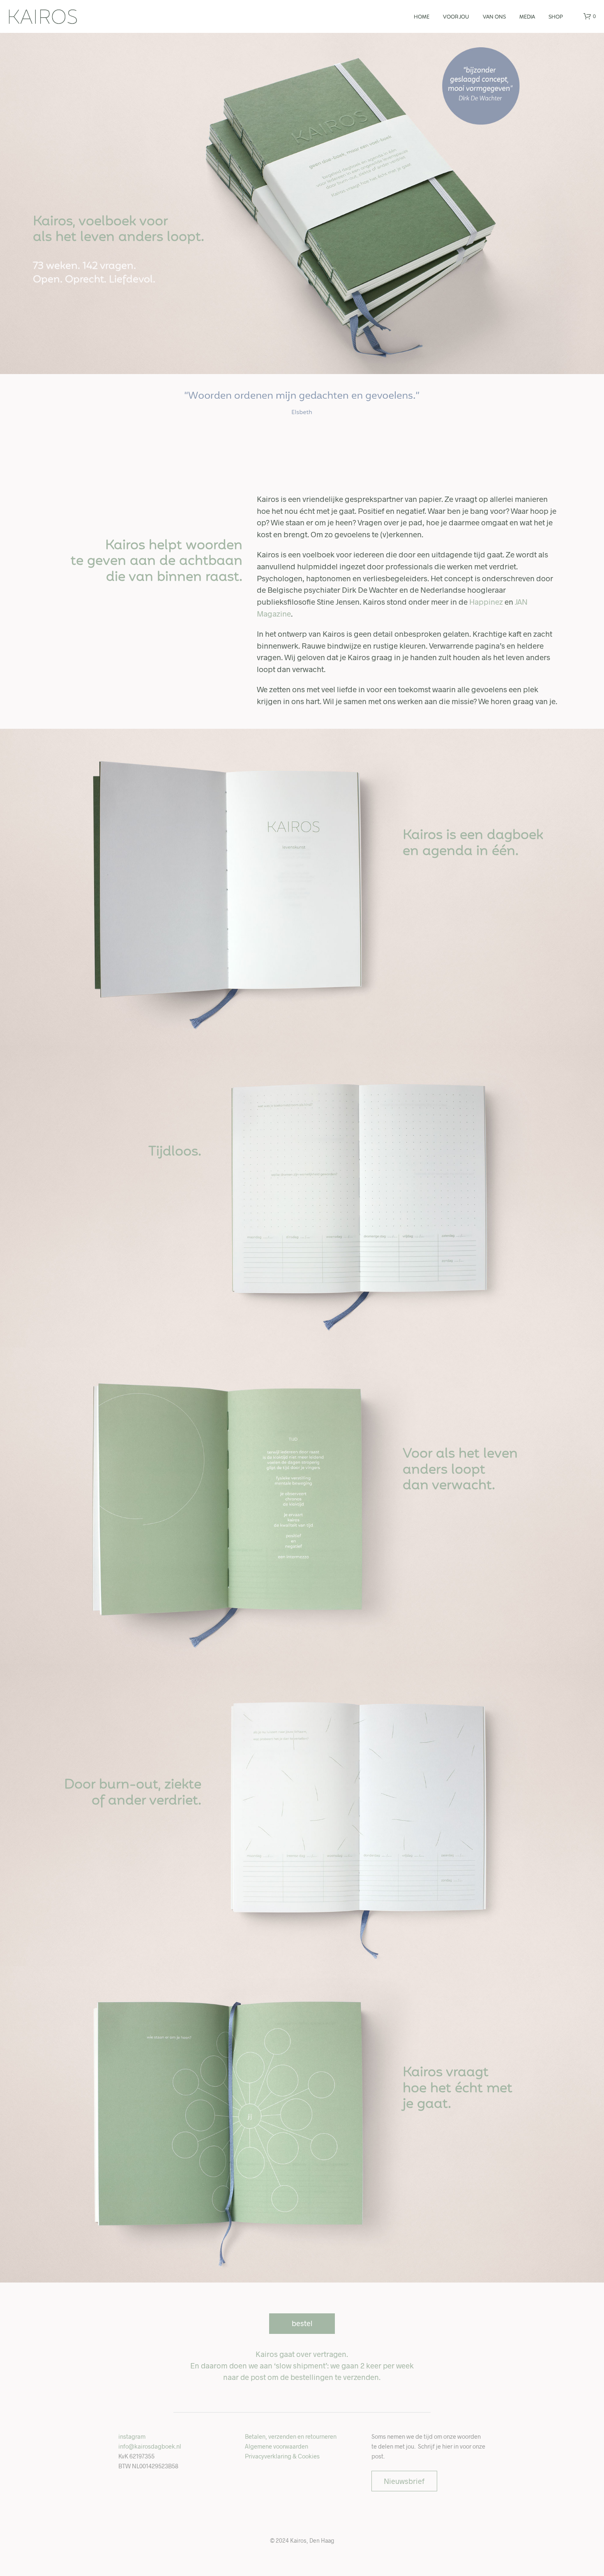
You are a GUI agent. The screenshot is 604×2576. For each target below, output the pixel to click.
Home (422, 17)
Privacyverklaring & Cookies (282, 2456)
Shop (556, 17)
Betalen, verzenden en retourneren (291, 2436)
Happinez (486, 602)
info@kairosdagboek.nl (150, 2446)
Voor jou (456, 17)
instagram (132, 2436)
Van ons (494, 17)
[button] (590, 16)
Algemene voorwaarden (277, 2446)
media (527, 17)
